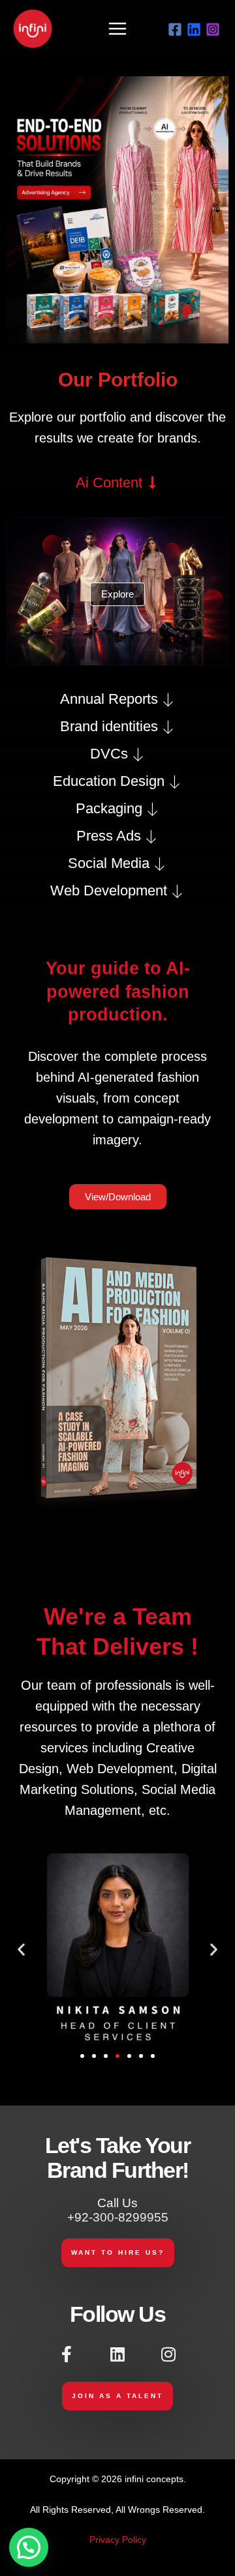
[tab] (117, 483)
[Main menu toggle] (118, 28)
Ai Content (109, 483)
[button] (21, 1949)
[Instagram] (213, 29)
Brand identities (109, 727)
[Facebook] (175, 29)
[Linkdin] (194, 29)
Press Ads (109, 836)
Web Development (109, 891)
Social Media (109, 863)
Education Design (109, 781)
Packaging (109, 809)
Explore (117, 594)
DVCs (109, 754)
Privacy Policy (118, 2540)
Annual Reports (109, 699)
